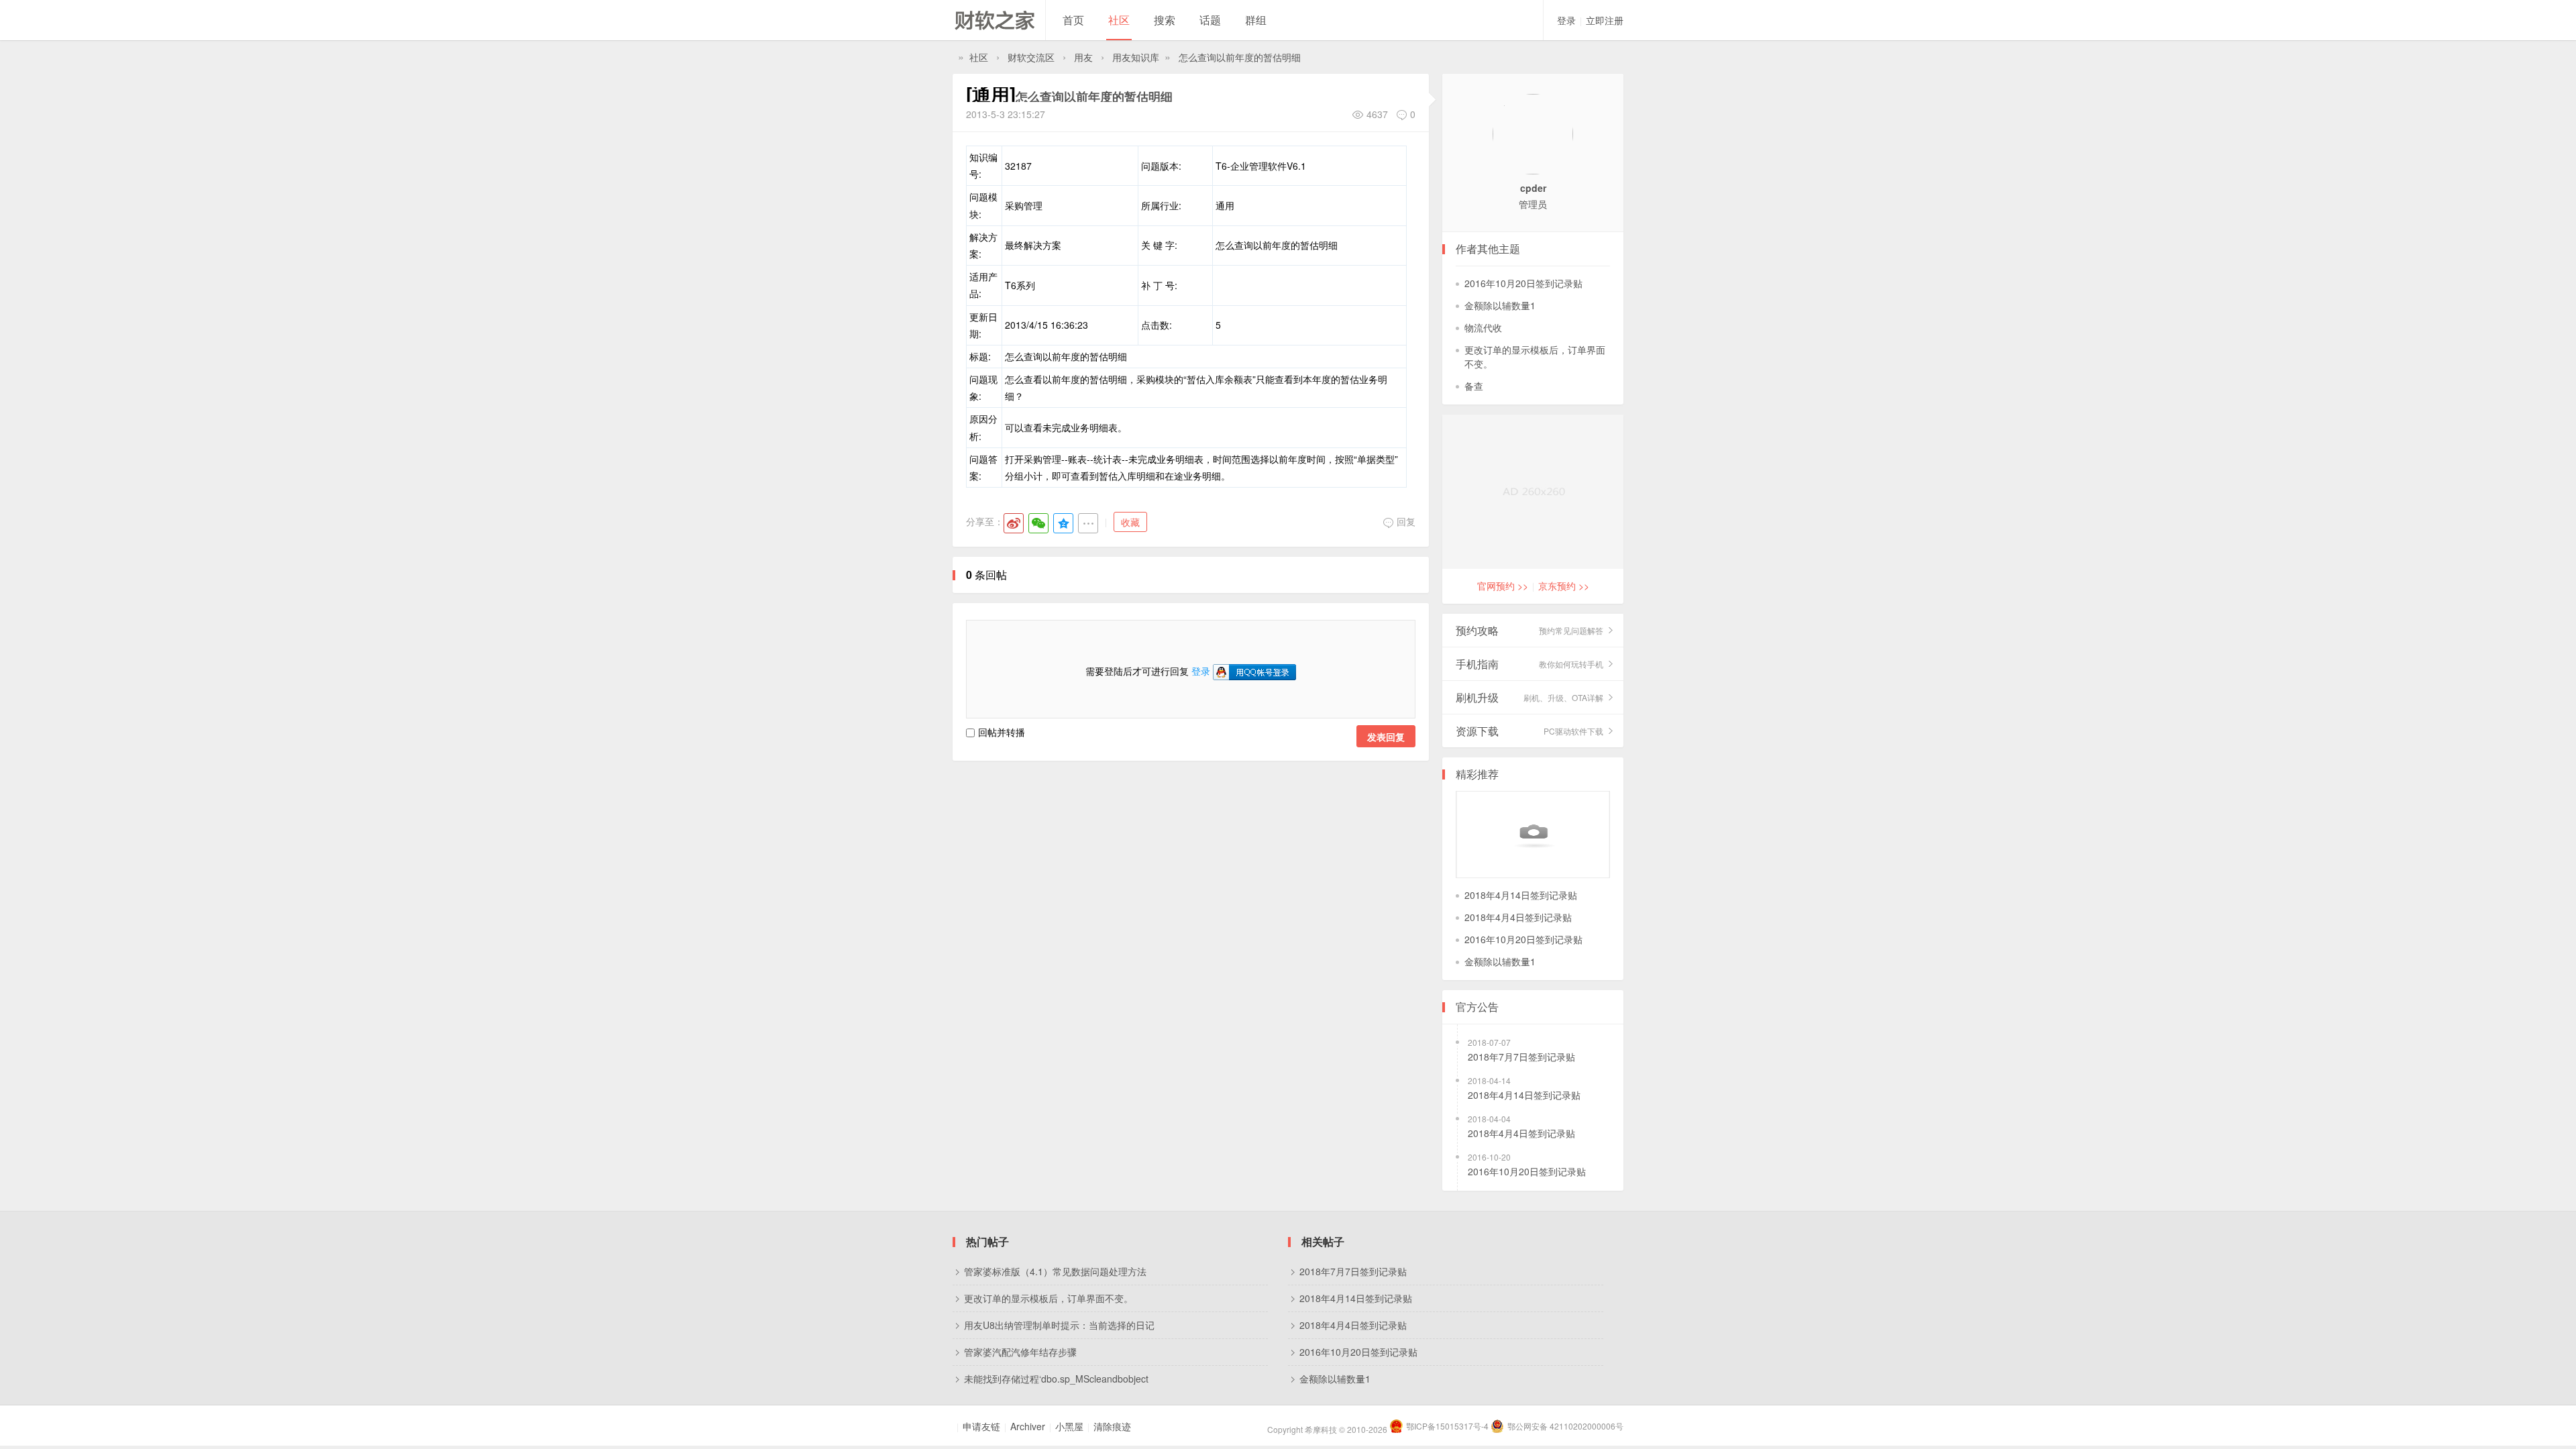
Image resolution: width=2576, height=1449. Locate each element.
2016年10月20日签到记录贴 (1523, 283)
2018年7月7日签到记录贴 (1521, 1057)
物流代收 (1483, 327)
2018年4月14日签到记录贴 (1521, 895)
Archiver (1028, 1426)
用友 (1083, 57)
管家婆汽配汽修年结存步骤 (1020, 1352)
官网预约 (1503, 586)
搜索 (1165, 20)
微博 (1014, 523)
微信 (1038, 523)
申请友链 (981, 1426)
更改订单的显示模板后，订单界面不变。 (1049, 1298)
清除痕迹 (1112, 1426)
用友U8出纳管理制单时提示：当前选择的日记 (1059, 1325)
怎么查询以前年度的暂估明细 (1240, 57)
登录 (1566, 20)
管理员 (1533, 204)
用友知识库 (1136, 57)
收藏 (1130, 522)
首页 (1073, 20)
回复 (1406, 521)
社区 (1119, 20)
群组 (1256, 20)
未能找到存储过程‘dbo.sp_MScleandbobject (1056, 1379)
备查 (1474, 386)
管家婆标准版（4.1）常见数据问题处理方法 (1055, 1271)
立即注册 (1605, 20)
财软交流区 (1031, 57)
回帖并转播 (1002, 732)
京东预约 (1564, 586)
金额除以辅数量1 (1500, 305)
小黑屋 (1069, 1426)
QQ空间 (1063, 523)
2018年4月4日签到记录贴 (1518, 917)
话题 (1210, 20)
